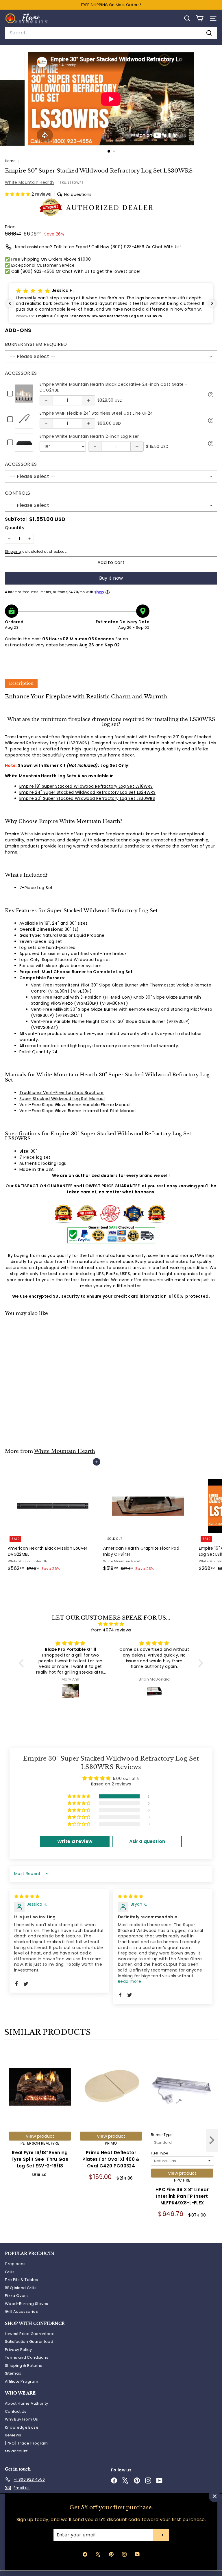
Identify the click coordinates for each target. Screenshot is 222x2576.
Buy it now (111, 578)
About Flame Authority (26, 2403)
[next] (212, 2141)
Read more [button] (129, 1981)
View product (40, 2136)
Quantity (15, 527)
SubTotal (16, 519)
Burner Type (162, 2135)
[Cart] (200, 18)
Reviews (13, 2435)
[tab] (21, 683)
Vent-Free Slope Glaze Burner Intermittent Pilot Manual (77, 1111)
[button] (18, 194)
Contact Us (16, 2411)
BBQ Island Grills (21, 2288)
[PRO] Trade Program (26, 2443)
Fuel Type (159, 2153)
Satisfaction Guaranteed (29, 2342)
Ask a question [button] (147, 1841)
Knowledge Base (22, 2427)
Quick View (211, 394)
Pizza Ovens (17, 2296)
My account (16, 2451)
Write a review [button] (75, 1841)
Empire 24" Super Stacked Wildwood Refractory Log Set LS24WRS (87, 792)
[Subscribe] (161, 2535)
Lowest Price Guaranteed (30, 2334)
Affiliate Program (22, 2381)
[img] (111, 1624)
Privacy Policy (18, 2350)
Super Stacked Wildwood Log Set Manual (62, 1099)
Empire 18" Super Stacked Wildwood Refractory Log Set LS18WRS (86, 786)
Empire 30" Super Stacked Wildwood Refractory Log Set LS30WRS (87, 798)
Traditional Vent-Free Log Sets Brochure (62, 1093)
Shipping (13, 552)
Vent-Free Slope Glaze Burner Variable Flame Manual (75, 1105)
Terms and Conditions (27, 2357)
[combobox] (111, 33)
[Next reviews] (212, 303)
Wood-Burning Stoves (27, 2304)
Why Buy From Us (21, 2419)
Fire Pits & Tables (21, 2280)
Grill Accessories (21, 2311)
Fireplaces (15, 2264)
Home (11, 161)
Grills (10, 2272)
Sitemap (13, 2373)
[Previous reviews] (10, 303)
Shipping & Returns (23, 2365)
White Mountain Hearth (29, 182)
